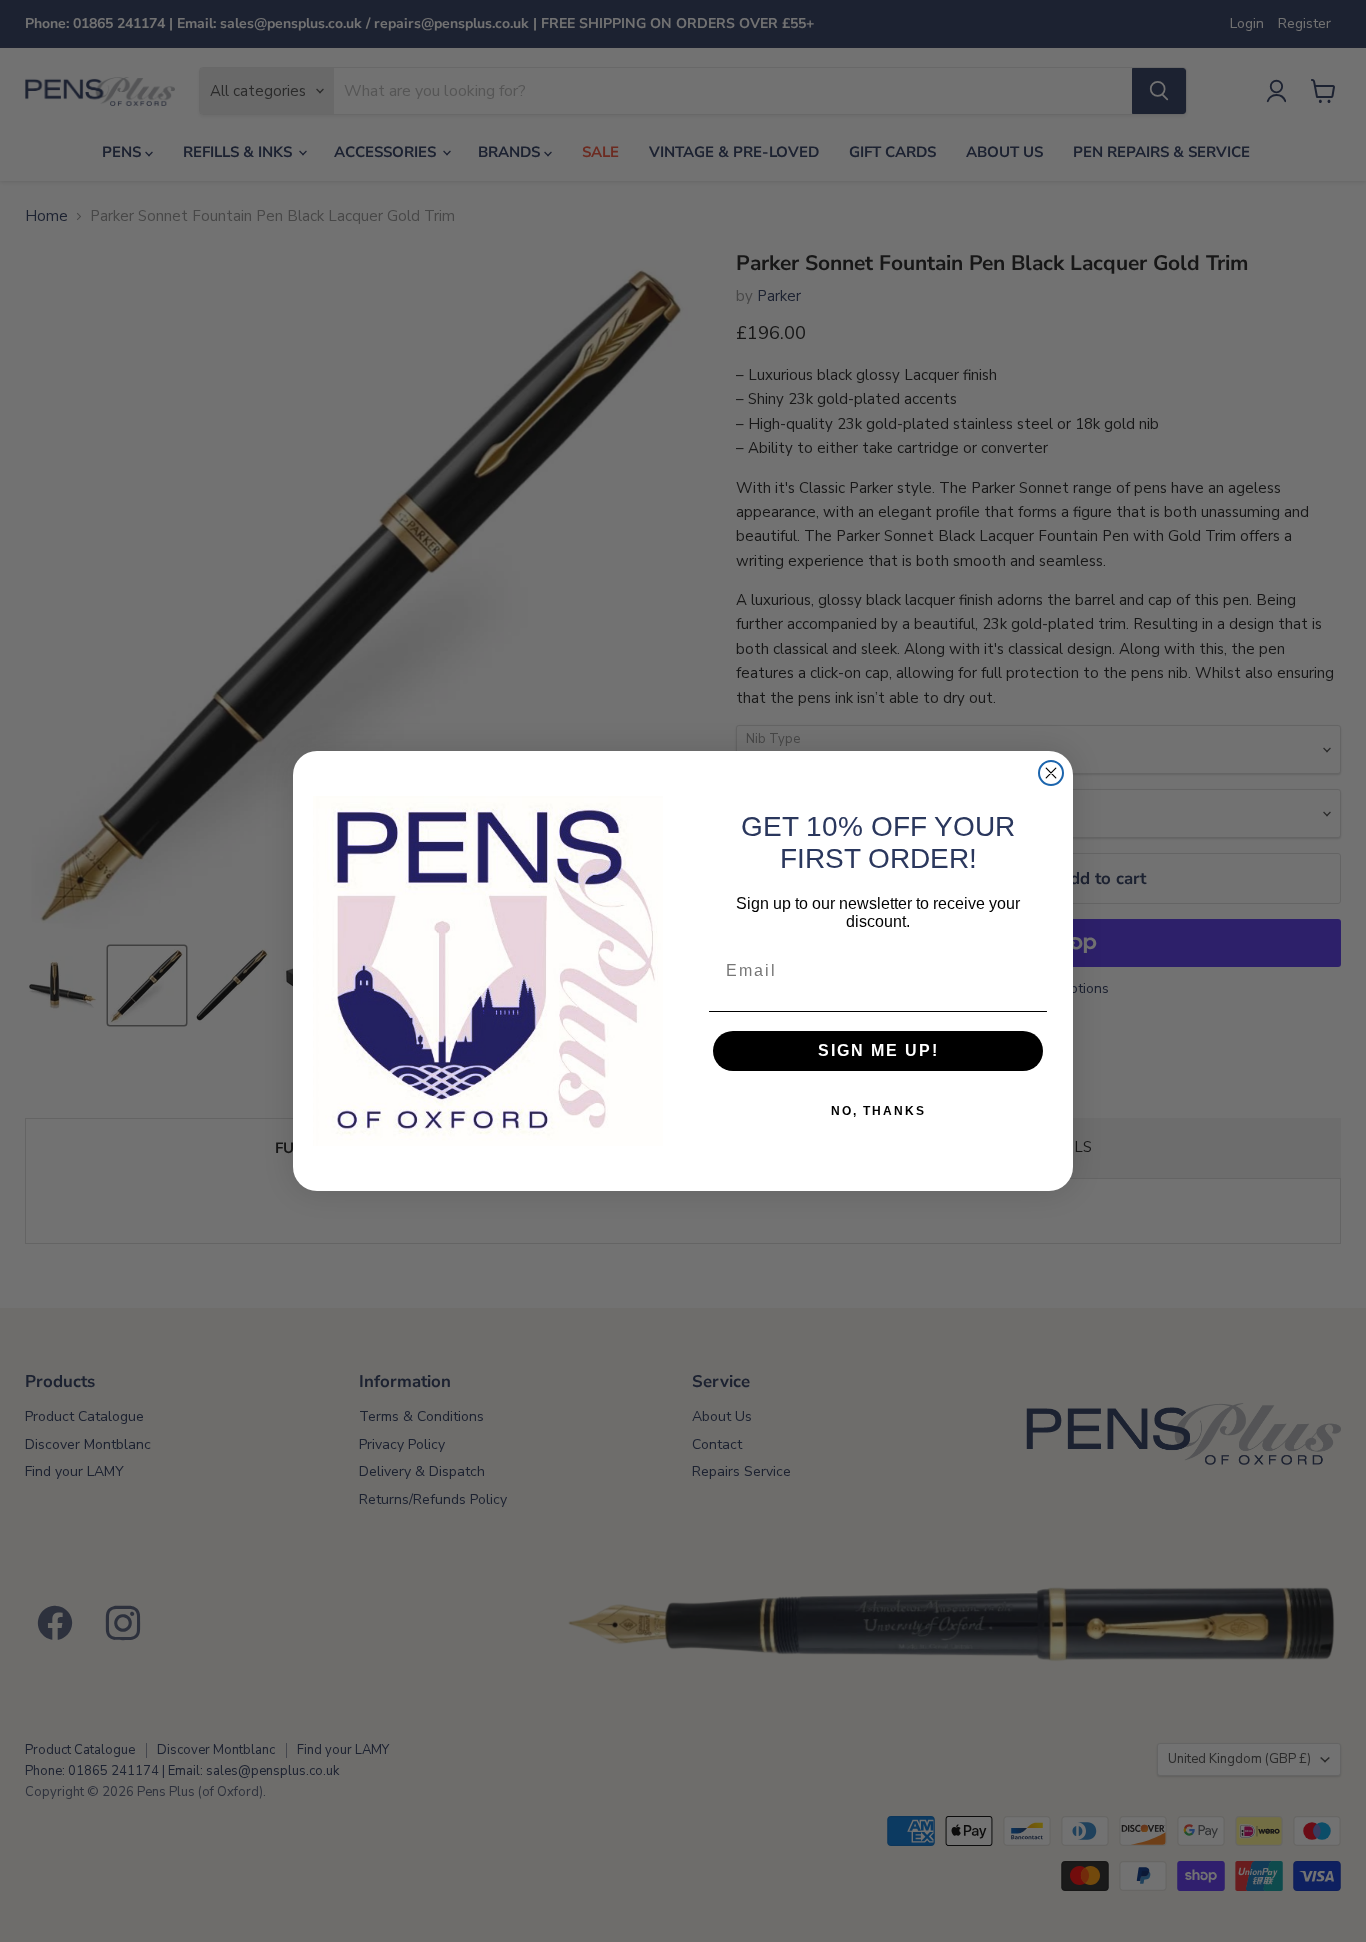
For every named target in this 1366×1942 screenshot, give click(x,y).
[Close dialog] (1051, 773)
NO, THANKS (878, 1111)
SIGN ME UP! (878, 1050)
